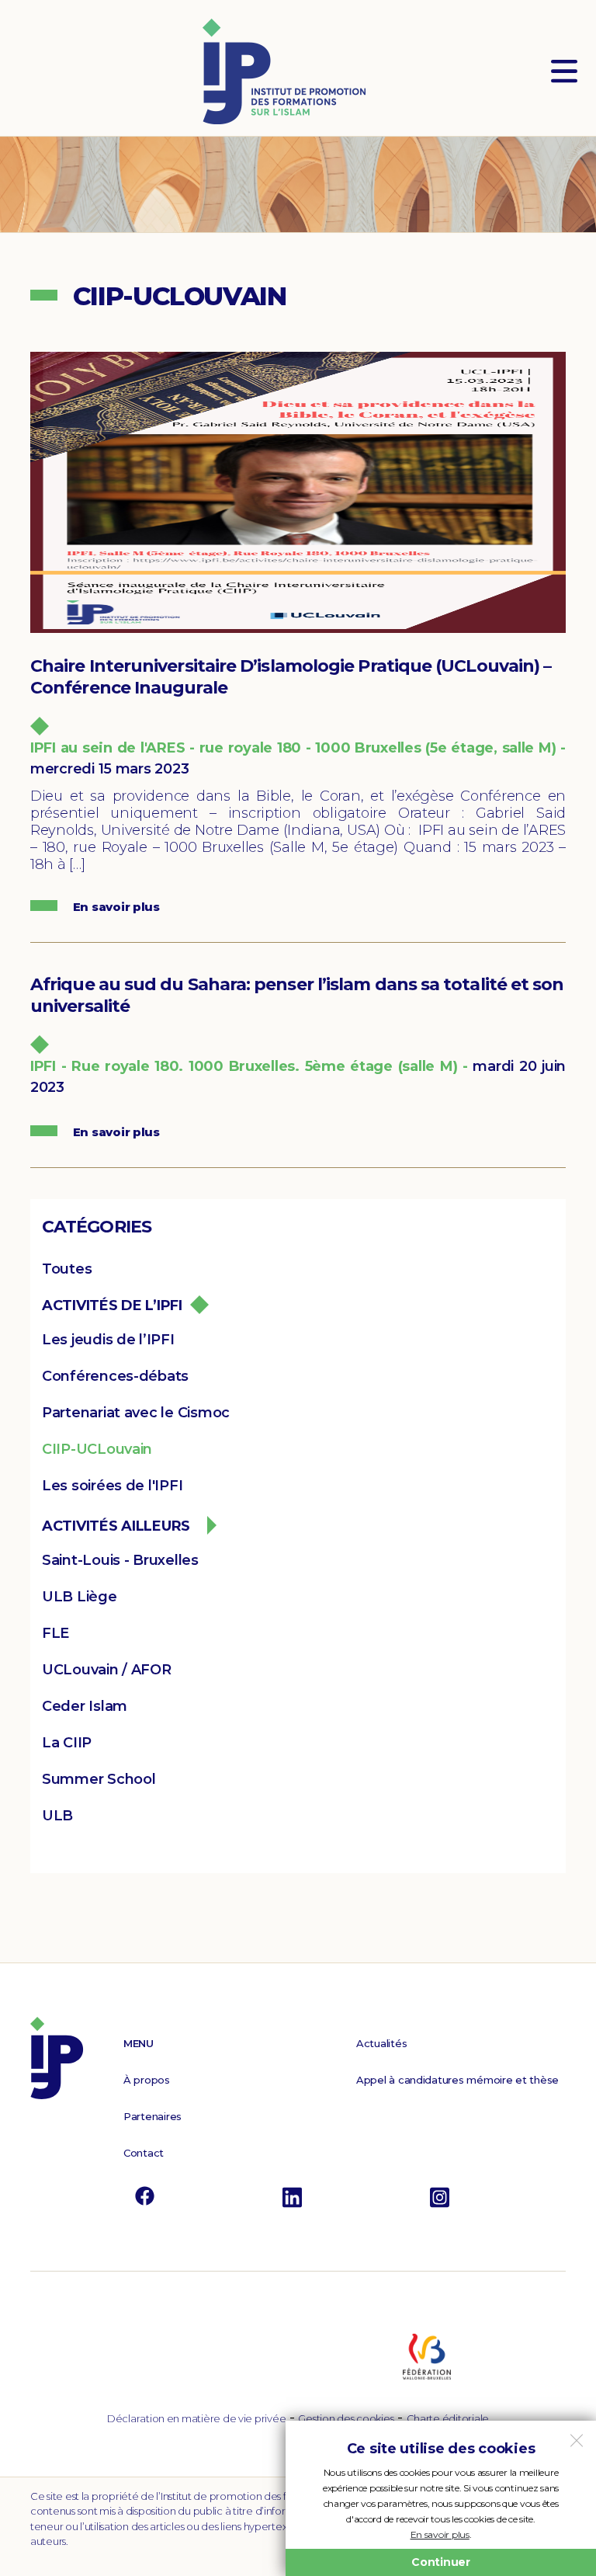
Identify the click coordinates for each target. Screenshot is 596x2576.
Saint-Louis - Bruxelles (120, 1560)
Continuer (441, 2562)
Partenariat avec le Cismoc (136, 1413)
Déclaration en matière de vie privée (196, 2418)
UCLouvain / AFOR (107, 1670)
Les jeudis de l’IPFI (108, 1340)
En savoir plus (440, 2534)
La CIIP (67, 1743)
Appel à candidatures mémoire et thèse (457, 2080)
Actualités (381, 2043)
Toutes (67, 1269)
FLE (55, 1633)
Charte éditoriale (448, 2418)
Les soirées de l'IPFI (112, 1486)
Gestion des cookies (346, 2418)
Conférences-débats (115, 1376)
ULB (57, 1816)
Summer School (99, 1779)
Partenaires (152, 2116)
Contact (144, 2153)
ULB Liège (80, 1597)
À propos (147, 2080)
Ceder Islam (85, 1706)
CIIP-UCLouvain (97, 1449)
